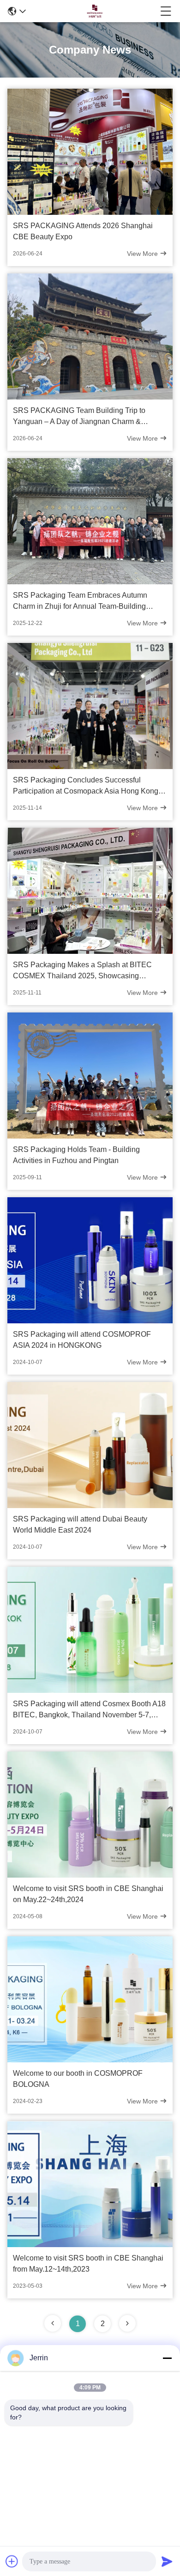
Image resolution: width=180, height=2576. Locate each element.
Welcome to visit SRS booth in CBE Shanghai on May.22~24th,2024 (88, 1894)
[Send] (167, 2561)
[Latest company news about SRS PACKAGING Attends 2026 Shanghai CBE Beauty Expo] (90, 212)
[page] (127, 2323)
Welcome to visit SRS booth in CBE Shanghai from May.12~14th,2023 (88, 2264)
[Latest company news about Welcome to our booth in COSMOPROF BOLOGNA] (90, 2060)
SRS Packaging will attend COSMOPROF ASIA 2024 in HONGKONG (82, 1340)
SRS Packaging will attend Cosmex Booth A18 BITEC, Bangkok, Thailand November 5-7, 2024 (89, 1710)
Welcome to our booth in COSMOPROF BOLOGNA (78, 2079)
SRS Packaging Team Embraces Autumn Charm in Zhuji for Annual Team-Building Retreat (80, 602)
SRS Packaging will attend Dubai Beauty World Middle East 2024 (80, 1524)
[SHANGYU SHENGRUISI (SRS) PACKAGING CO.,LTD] (93, 11)
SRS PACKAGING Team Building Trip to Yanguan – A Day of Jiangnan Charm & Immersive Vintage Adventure (79, 417)
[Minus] (167, 2358)
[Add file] (12, 2561)
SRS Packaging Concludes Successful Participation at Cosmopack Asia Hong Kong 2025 (86, 786)
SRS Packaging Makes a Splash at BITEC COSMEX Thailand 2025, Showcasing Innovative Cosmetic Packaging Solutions (82, 971)
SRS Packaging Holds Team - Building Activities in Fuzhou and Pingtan (76, 1155)
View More (143, 254)
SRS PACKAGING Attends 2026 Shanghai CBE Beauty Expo (83, 231)
